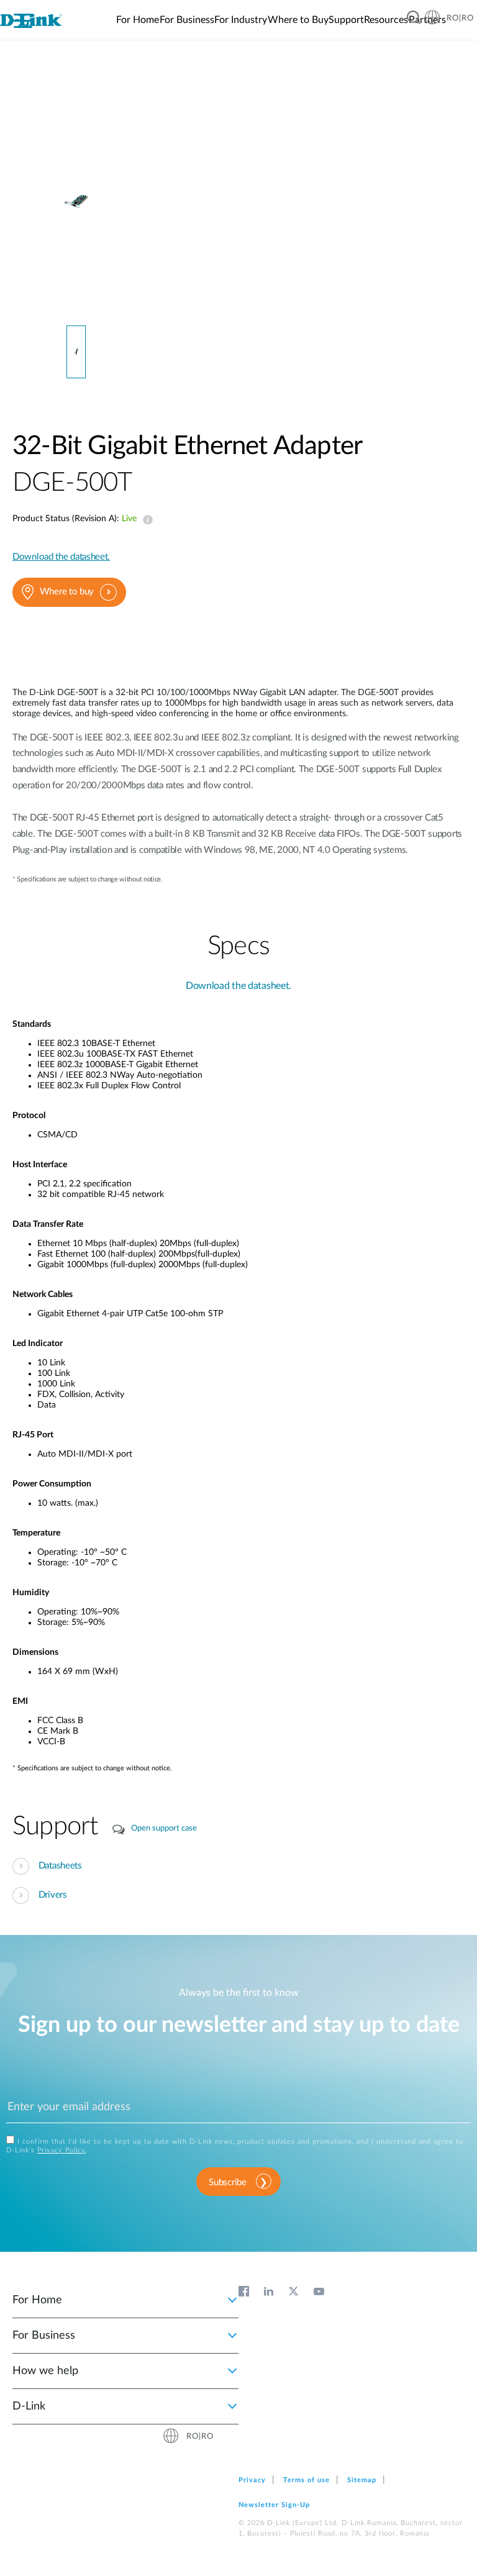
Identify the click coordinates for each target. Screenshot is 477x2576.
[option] (76, 201)
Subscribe (227, 2182)
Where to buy (67, 592)
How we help (45, 2371)
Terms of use (307, 2480)
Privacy (252, 2480)
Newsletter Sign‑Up (274, 2505)
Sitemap (362, 2480)
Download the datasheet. (61, 557)
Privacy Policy (61, 2150)
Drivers (53, 1895)
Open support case (164, 1828)
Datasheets (60, 1866)
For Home (37, 2300)
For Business (44, 2336)
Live (145, 520)
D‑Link (29, 2406)
